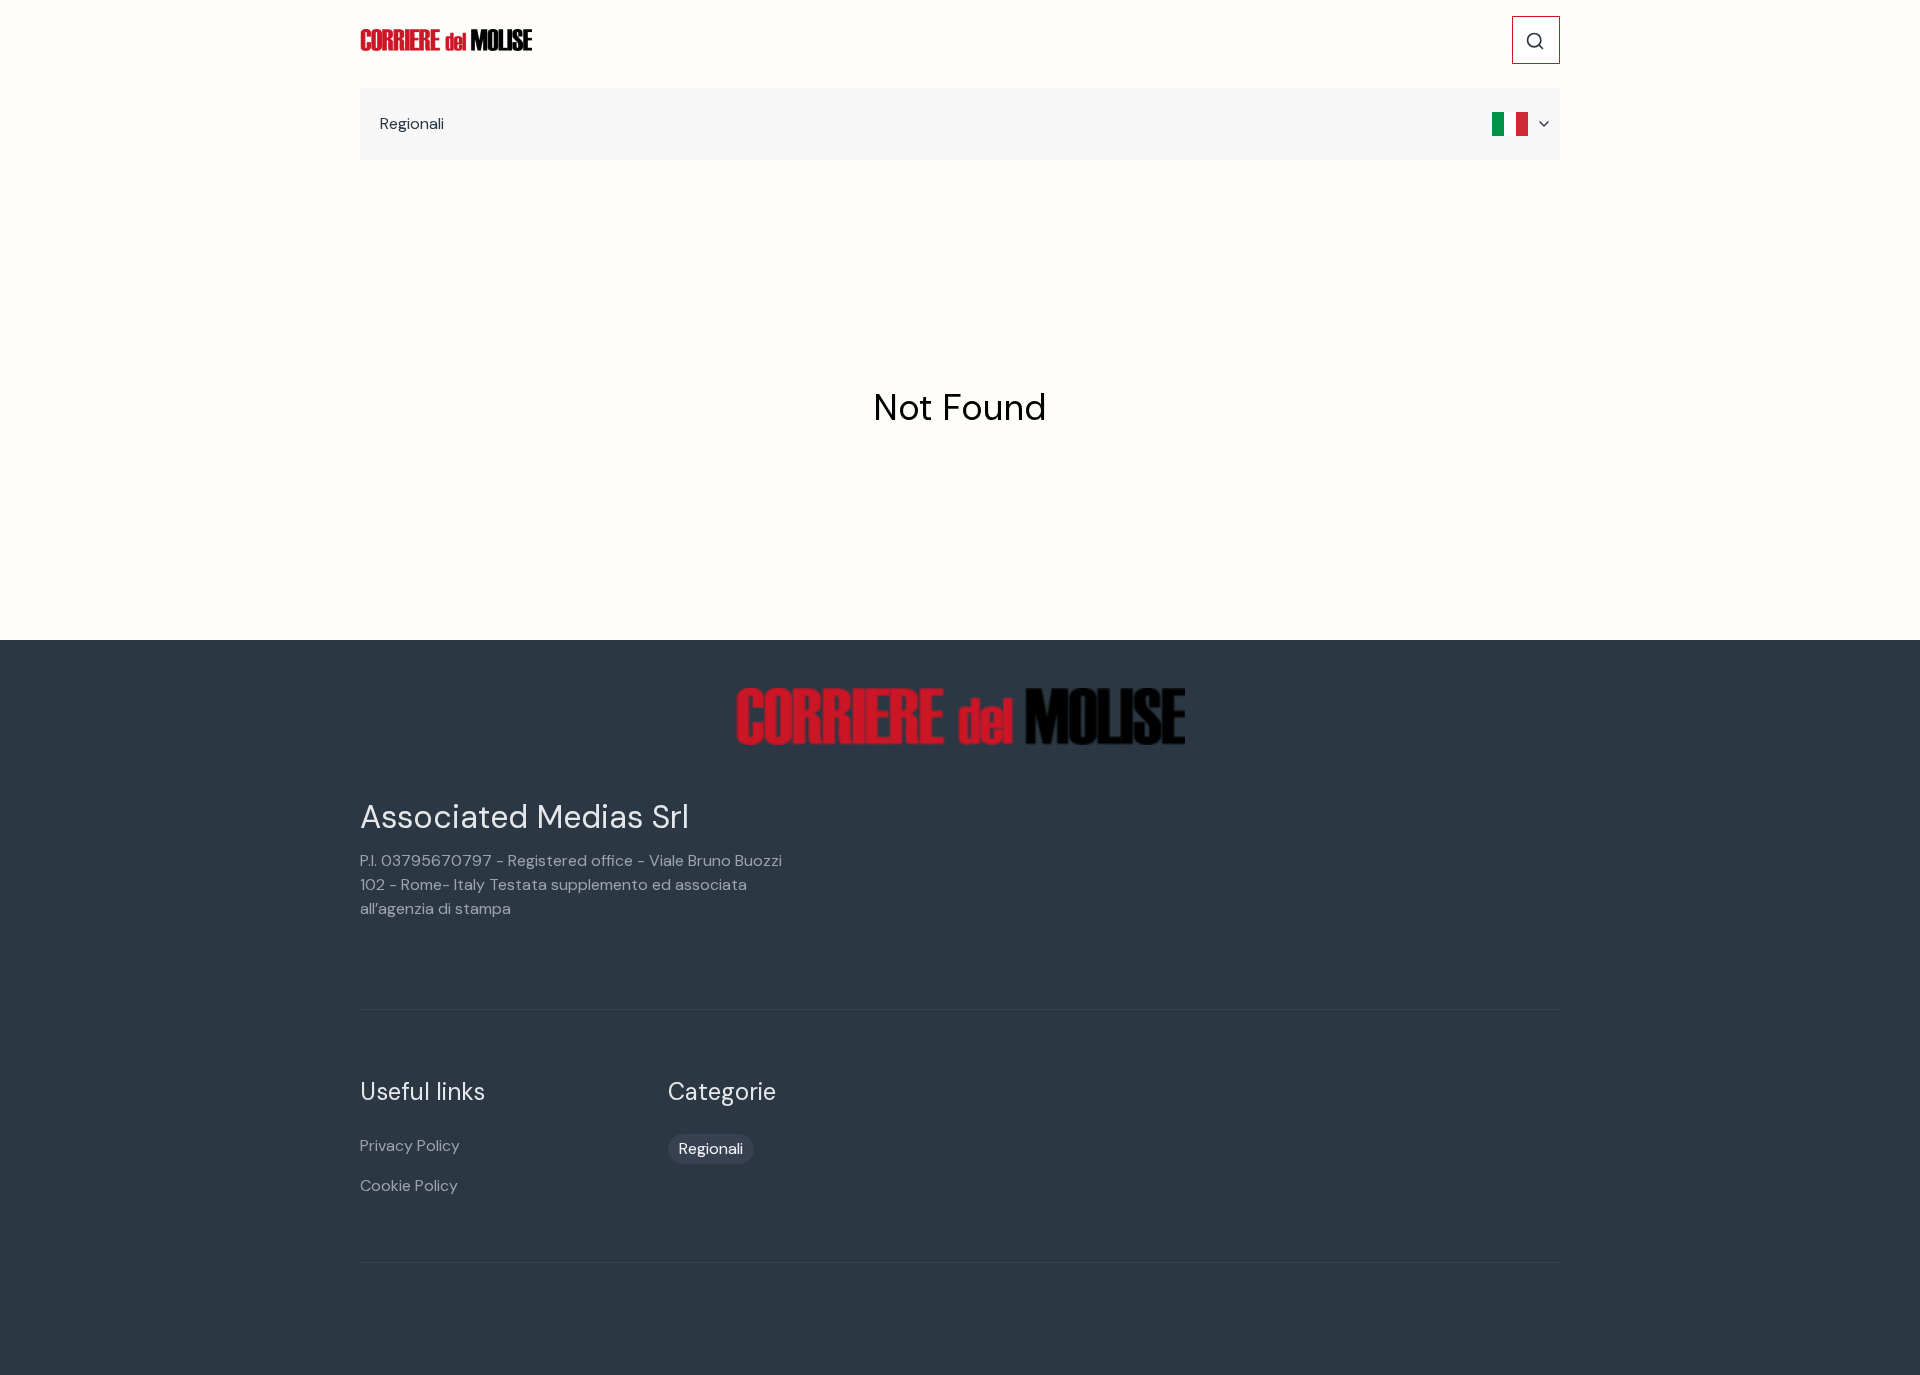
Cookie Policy (409, 1185)
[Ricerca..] (1535, 41)
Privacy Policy (410, 1145)
